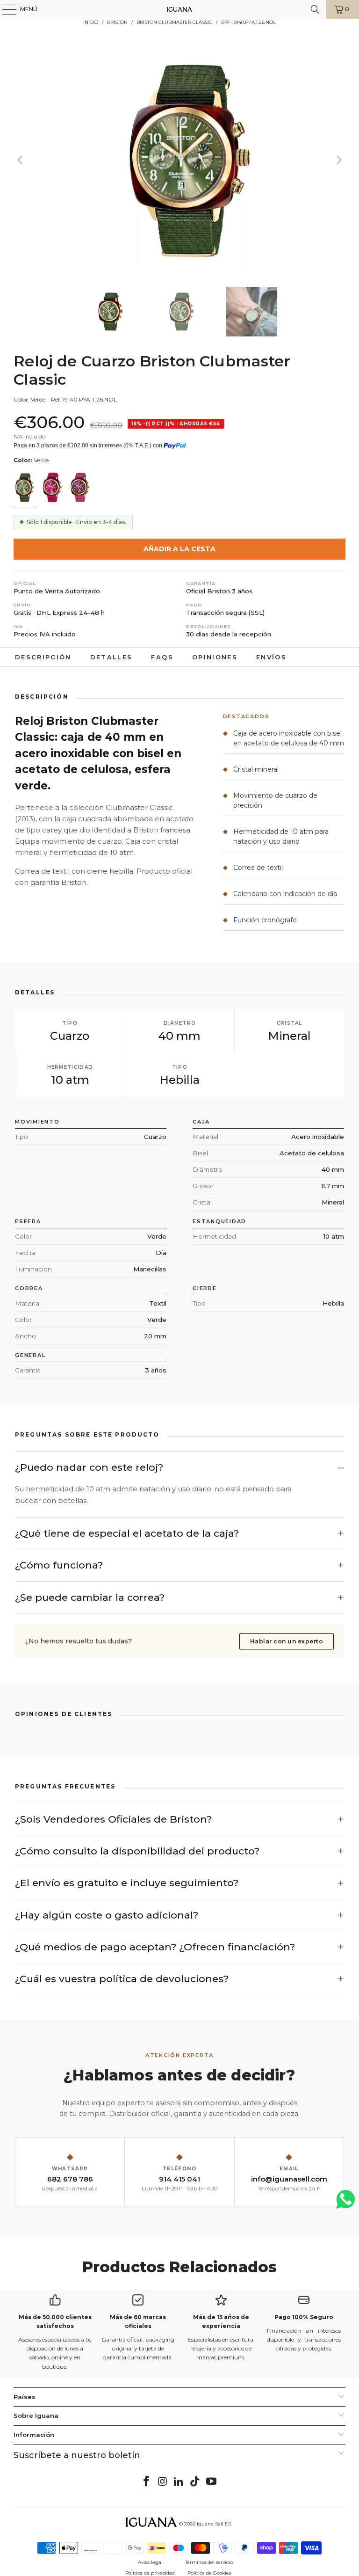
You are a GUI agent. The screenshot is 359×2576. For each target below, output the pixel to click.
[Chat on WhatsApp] (345, 2203)
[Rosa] (53, 489)
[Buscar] (315, 9)
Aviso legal (150, 2562)
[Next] (338, 160)
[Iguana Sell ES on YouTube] (212, 2482)
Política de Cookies (209, 2573)
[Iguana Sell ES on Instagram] (163, 2482)
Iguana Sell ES (214, 2524)
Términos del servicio (209, 2562)
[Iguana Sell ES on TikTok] (195, 2482)
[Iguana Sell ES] (179, 9)
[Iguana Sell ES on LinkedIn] (179, 2482)
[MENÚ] (5, 9)
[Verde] (25, 489)
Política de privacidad (150, 2573)
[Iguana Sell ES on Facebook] (147, 2482)
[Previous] (21, 160)
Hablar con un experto (287, 1641)
